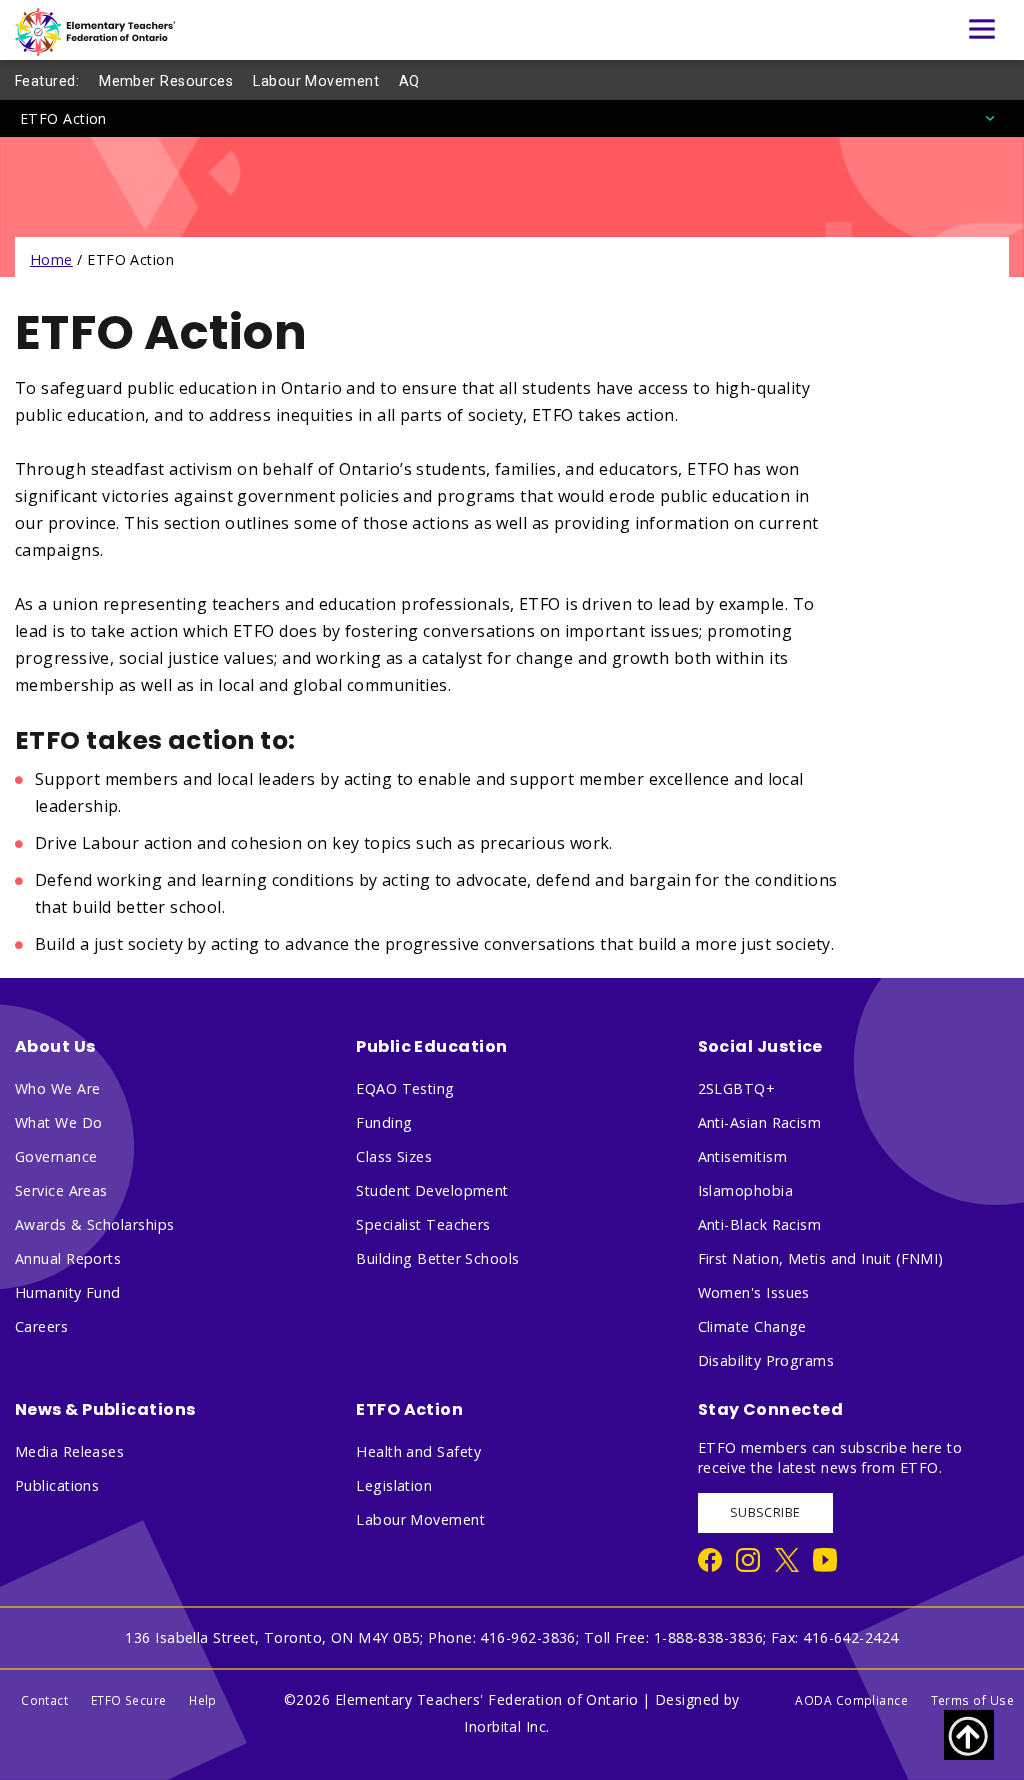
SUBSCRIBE (765, 1512)
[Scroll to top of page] (969, 1735)
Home (51, 259)
